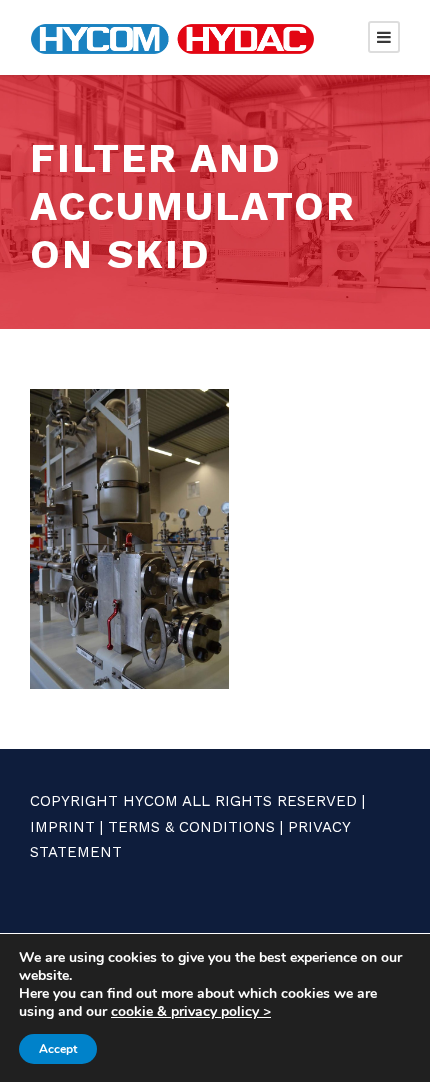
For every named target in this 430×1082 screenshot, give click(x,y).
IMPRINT (62, 827)
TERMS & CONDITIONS (191, 827)
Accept (58, 1049)
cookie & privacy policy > (191, 1011)
